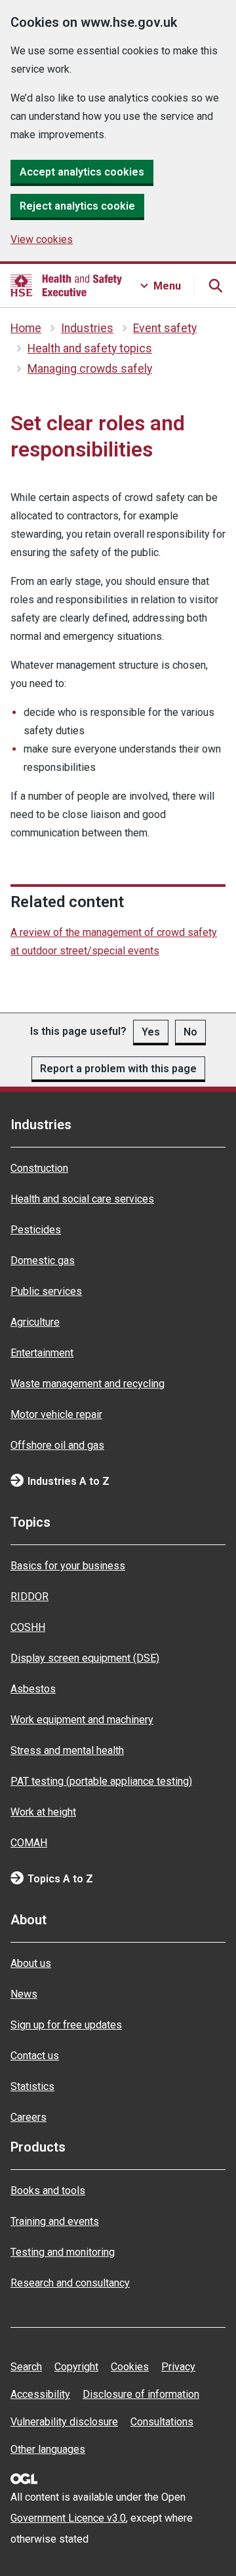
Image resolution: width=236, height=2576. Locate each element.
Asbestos (33, 1689)
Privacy (178, 2367)
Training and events (55, 2221)
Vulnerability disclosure (64, 2422)
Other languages (48, 2449)
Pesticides (36, 1230)
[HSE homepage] (66, 286)
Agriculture (35, 1322)
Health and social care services (82, 1199)
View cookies (42, 239)
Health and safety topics (90, 348)
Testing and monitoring (63, 2252)
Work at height (43, 1812)
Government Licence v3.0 (68, 2518)
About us (31, 1963)
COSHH (28, 1627)
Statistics (32, 2086)
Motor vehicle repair (56, 1414)
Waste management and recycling (88, 1384)
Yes (151, 1032)
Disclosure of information (141, 2394)
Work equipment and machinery (82, 1720)
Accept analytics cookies (82, 172)
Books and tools (48, 2191)
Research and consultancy (70, 2283)
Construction (39, 1168)
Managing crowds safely (90, 369)
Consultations (162, 2422)
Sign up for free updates (66, 2025)
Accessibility (40, 2394)
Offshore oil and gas (57, 1445)
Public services (46, 1291)
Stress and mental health (67, 1750)
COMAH (29, 1843)
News (24, 1994)
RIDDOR (29, 1596)
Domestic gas (43, 1260)
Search (26, 2367)
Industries (87, 328)
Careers (29, 2117)
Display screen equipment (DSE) (85, 1658)
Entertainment (42, 1353)
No (190, 1032)
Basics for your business (68, 1566)
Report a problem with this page (118, 1069)
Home (26, 328)
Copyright (76, 2367)
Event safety (165, 328)
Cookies (130, 2367)
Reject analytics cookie (77, 206)
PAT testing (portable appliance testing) (101, 1781)
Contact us (35, 2056)
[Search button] (215, 286)
